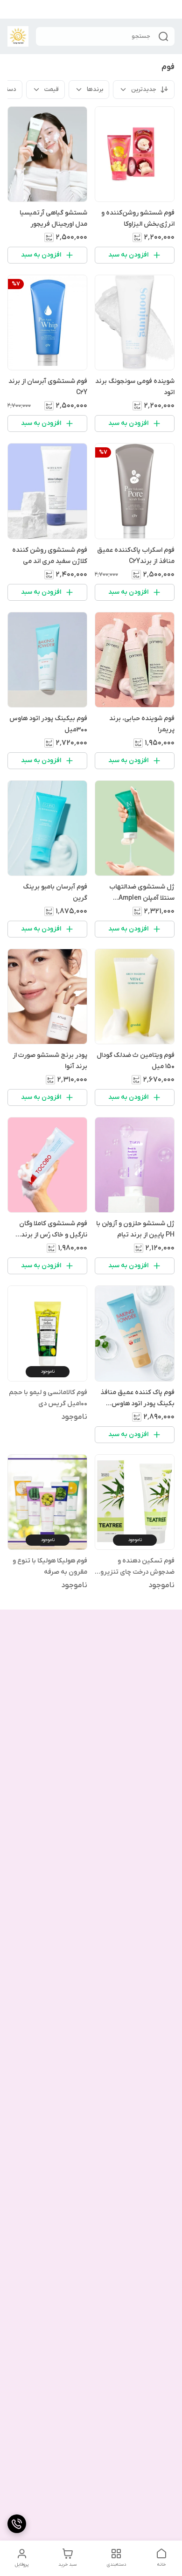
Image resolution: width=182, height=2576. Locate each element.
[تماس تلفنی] (17, 2524)
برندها (95, 89)
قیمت (52, 89)
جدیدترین (144, 89)
